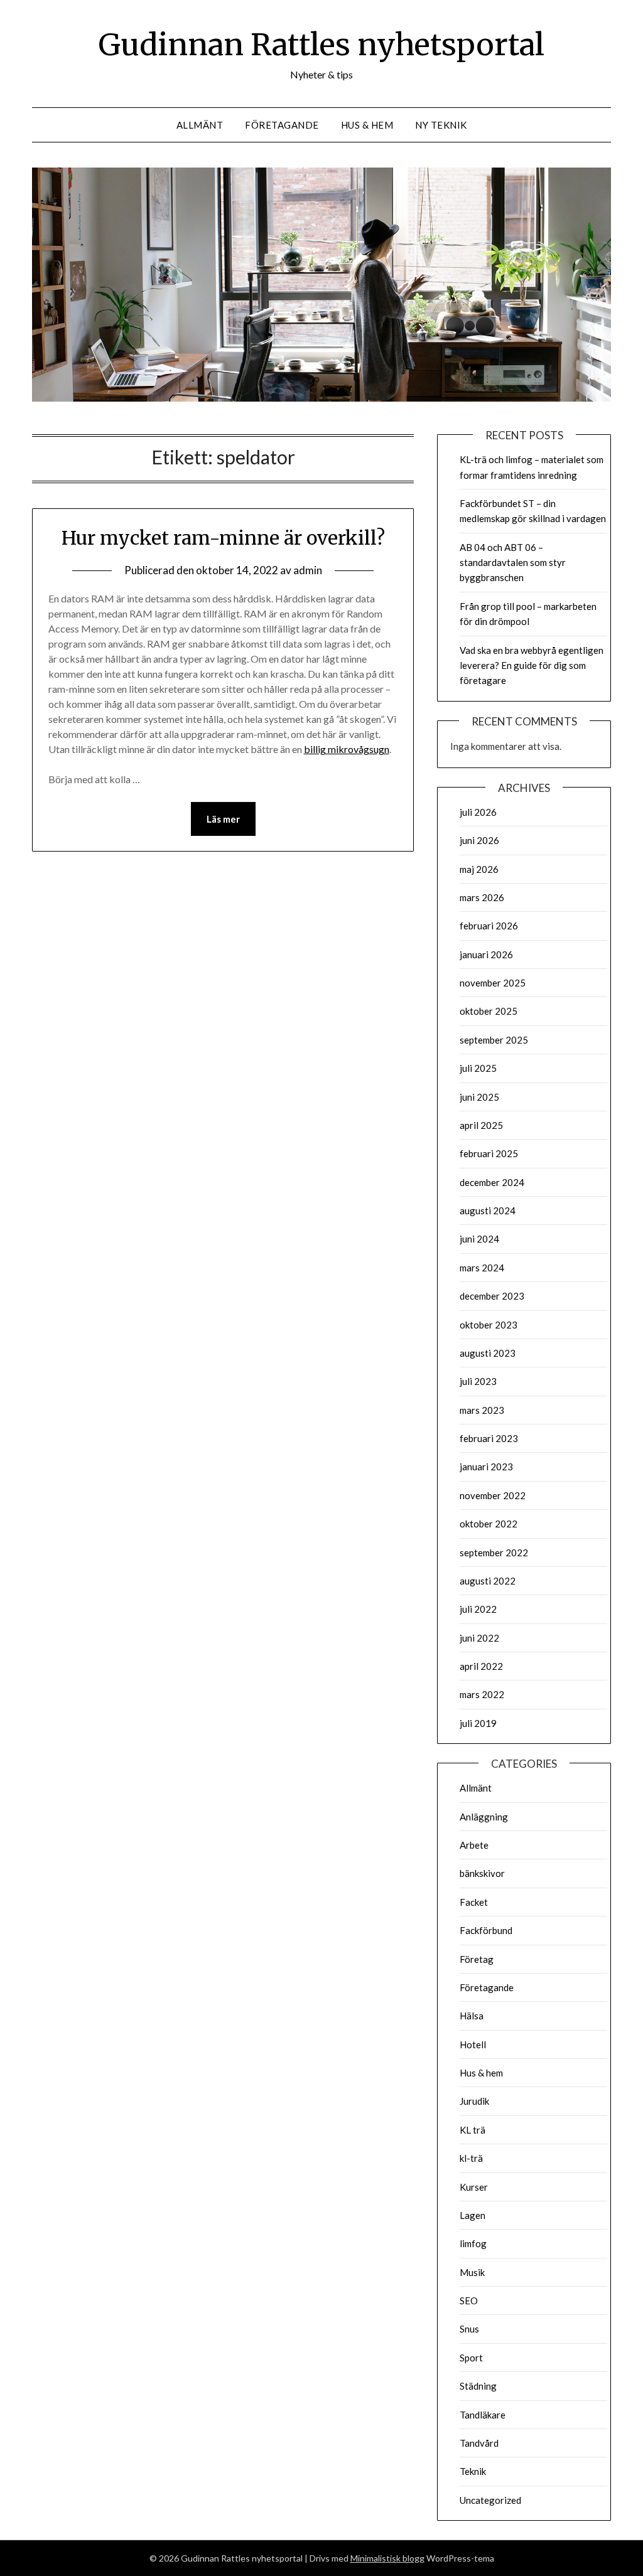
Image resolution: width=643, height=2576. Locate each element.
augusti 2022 (488, 1581)
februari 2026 (489, 926)
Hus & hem (367, 125)
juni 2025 (479, 1097)
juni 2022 (479, 1638)
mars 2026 (482, 897)
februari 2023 (489, 1438)
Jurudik (474, 2101)
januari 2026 (486, 954)
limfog (473, 2243)
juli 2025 (478, 1068)
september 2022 (494, 1553)
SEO (469, 2301)
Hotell (473, 2044)
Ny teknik (441, 125)
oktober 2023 (489, 1325)
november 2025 (493, 983)
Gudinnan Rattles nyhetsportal (321, 45)
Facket (474, 1902)
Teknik (473, 2471)
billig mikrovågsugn (347, 749)
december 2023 (492, 1296)
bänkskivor (482, 1873)
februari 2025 (489, 1153)
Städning (478, 2386)
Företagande (282, 125)
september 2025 (494, 1040)
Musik (472, 2272)
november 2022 (493, 1495)
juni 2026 (479, 840)
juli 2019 (478, 1723)
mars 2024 (482, 1268)
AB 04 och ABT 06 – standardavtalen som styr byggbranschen (513, 563)
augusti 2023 (488, 1353)
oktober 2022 (489, 1524)
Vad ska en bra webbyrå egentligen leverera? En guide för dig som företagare (532, 665)
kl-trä (471, 2158)
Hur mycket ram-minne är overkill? (223, 538)
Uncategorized (490, 2500)
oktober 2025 (489, 1011)
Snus (469, 2329)
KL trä (473, 2130)
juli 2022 (478, 1609)
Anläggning (484, 1817)
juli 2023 (478, 1381)
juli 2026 (478, 812)
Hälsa (472, 2016)
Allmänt (200, 125)
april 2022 (481, 1666)
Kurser (474, 2187)
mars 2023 (482, 1410)
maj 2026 (479, 869)
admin (308, 570)
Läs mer (223, 819)
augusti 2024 (488, 1211)
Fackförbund (486, 1930)
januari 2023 (486, 1467)
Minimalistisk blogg (387, 2558)
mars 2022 (482, 1694)
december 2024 (492, 1182)
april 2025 (481, 1125)
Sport (471, 2358)
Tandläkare (483, 2415)
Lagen (473, 2215)
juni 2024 (479, 1239)
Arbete (474, 1845)
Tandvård (479, 2443)
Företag (477, 1959)
